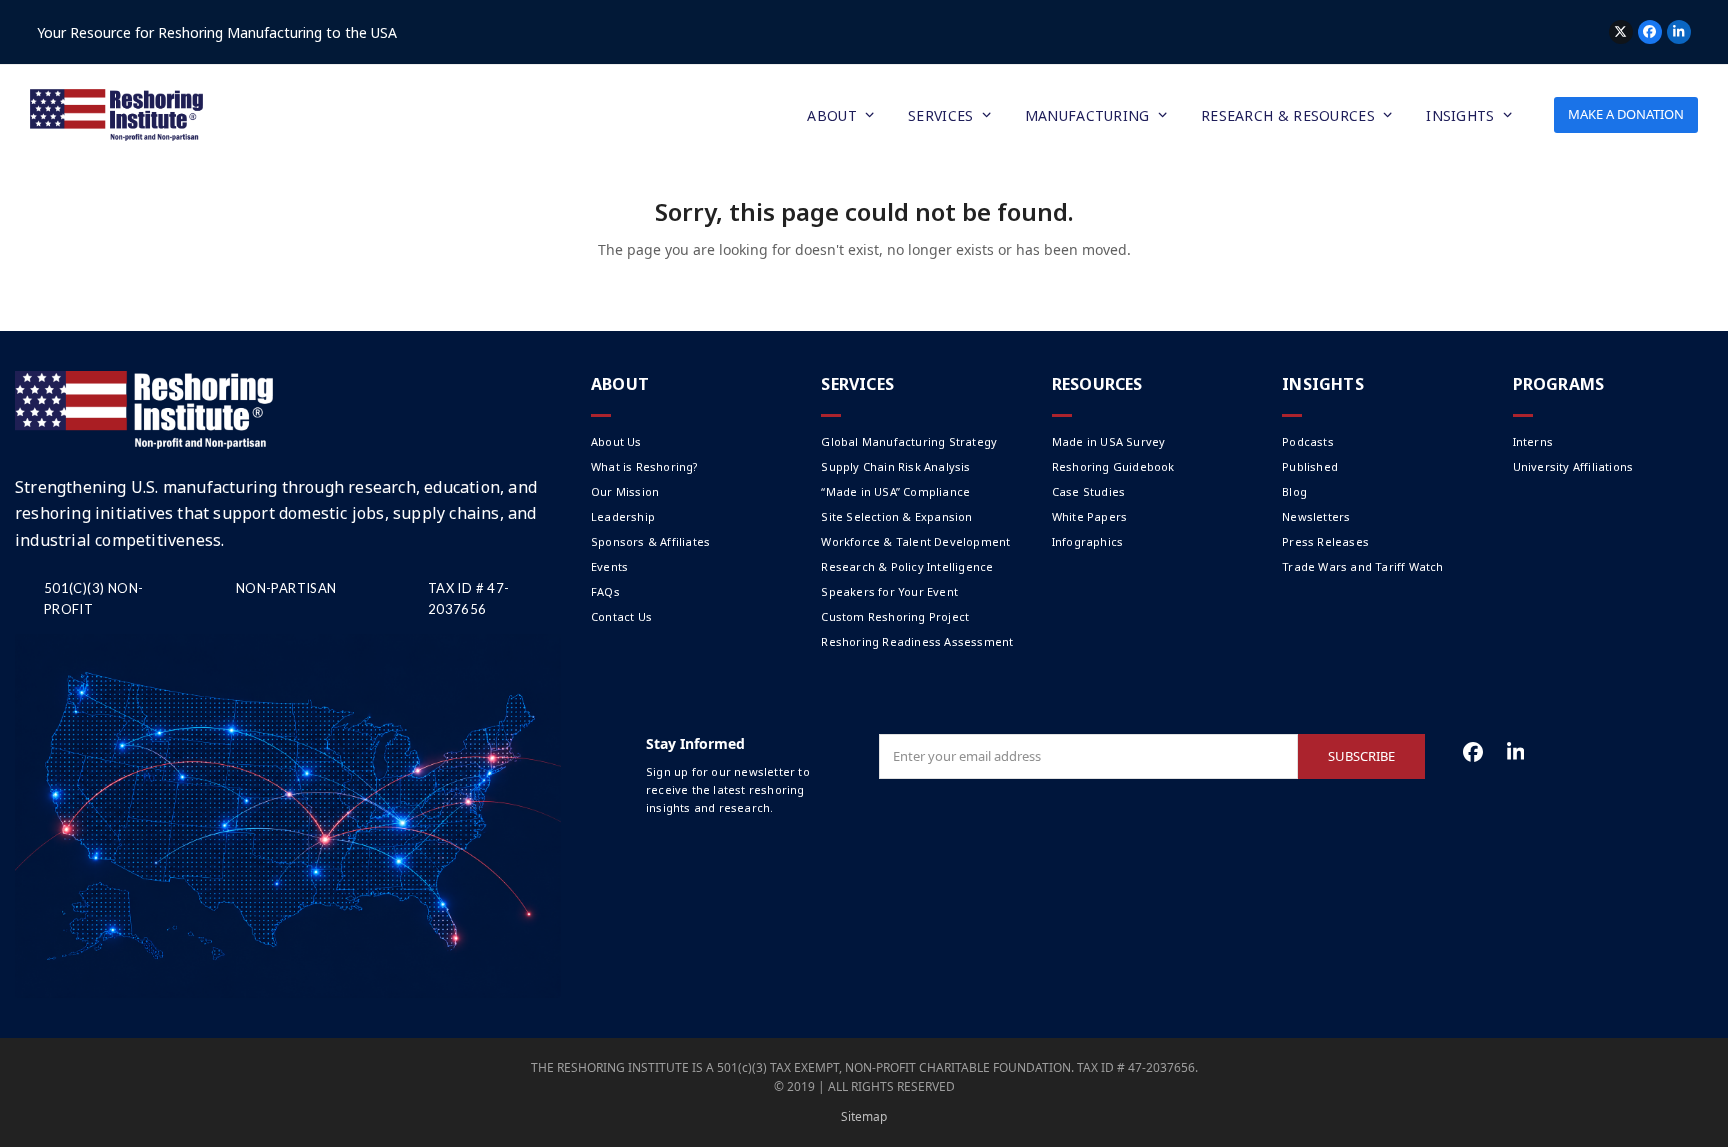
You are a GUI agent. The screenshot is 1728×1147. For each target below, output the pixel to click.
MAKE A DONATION (1626, 114)
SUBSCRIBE (1361, 756)
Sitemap (864, 1116)
